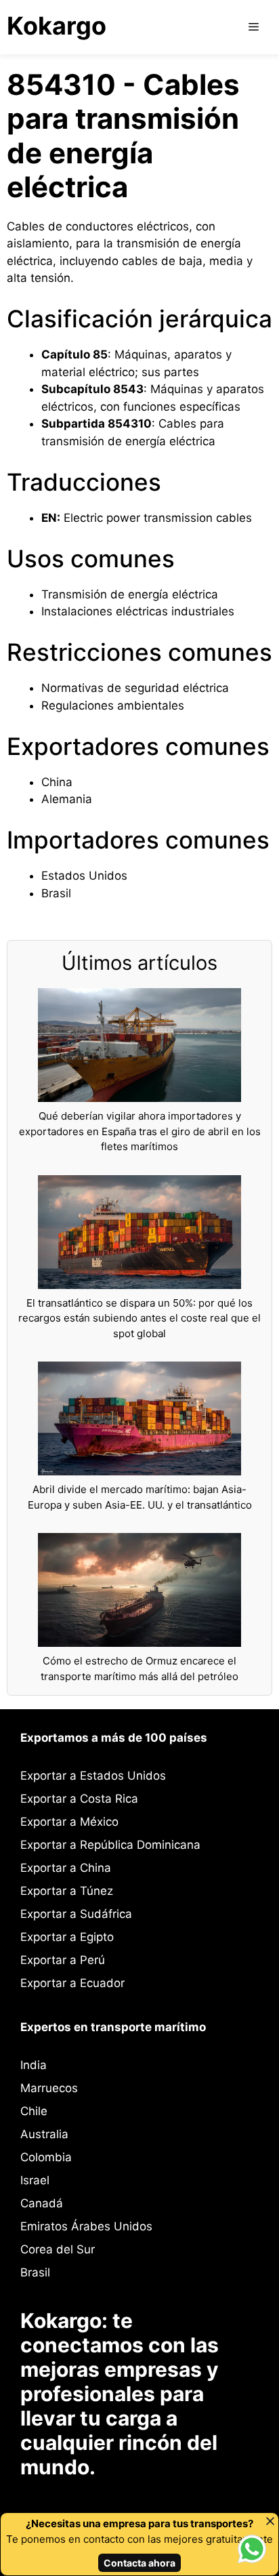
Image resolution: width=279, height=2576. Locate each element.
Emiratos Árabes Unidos (86, 2226)
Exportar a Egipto (67, 1937)
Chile (34, 2111)
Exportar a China (66, 1868)
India (34, 2065)
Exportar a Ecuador (72, 1983)
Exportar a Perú (63, 1960)
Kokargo (57, 26)
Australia (44, 2134)
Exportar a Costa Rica (79, 1799)
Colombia (46, 2157)
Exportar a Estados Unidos (93, 1776)
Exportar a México (69, 1822)
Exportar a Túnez (67, 1891)
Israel (35, 2180)
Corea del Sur (58, 2249)
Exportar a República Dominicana (110, 1845)
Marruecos (49, 2088)
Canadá (42, 2203)
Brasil (35, 2272)
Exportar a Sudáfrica (76, 1914)
